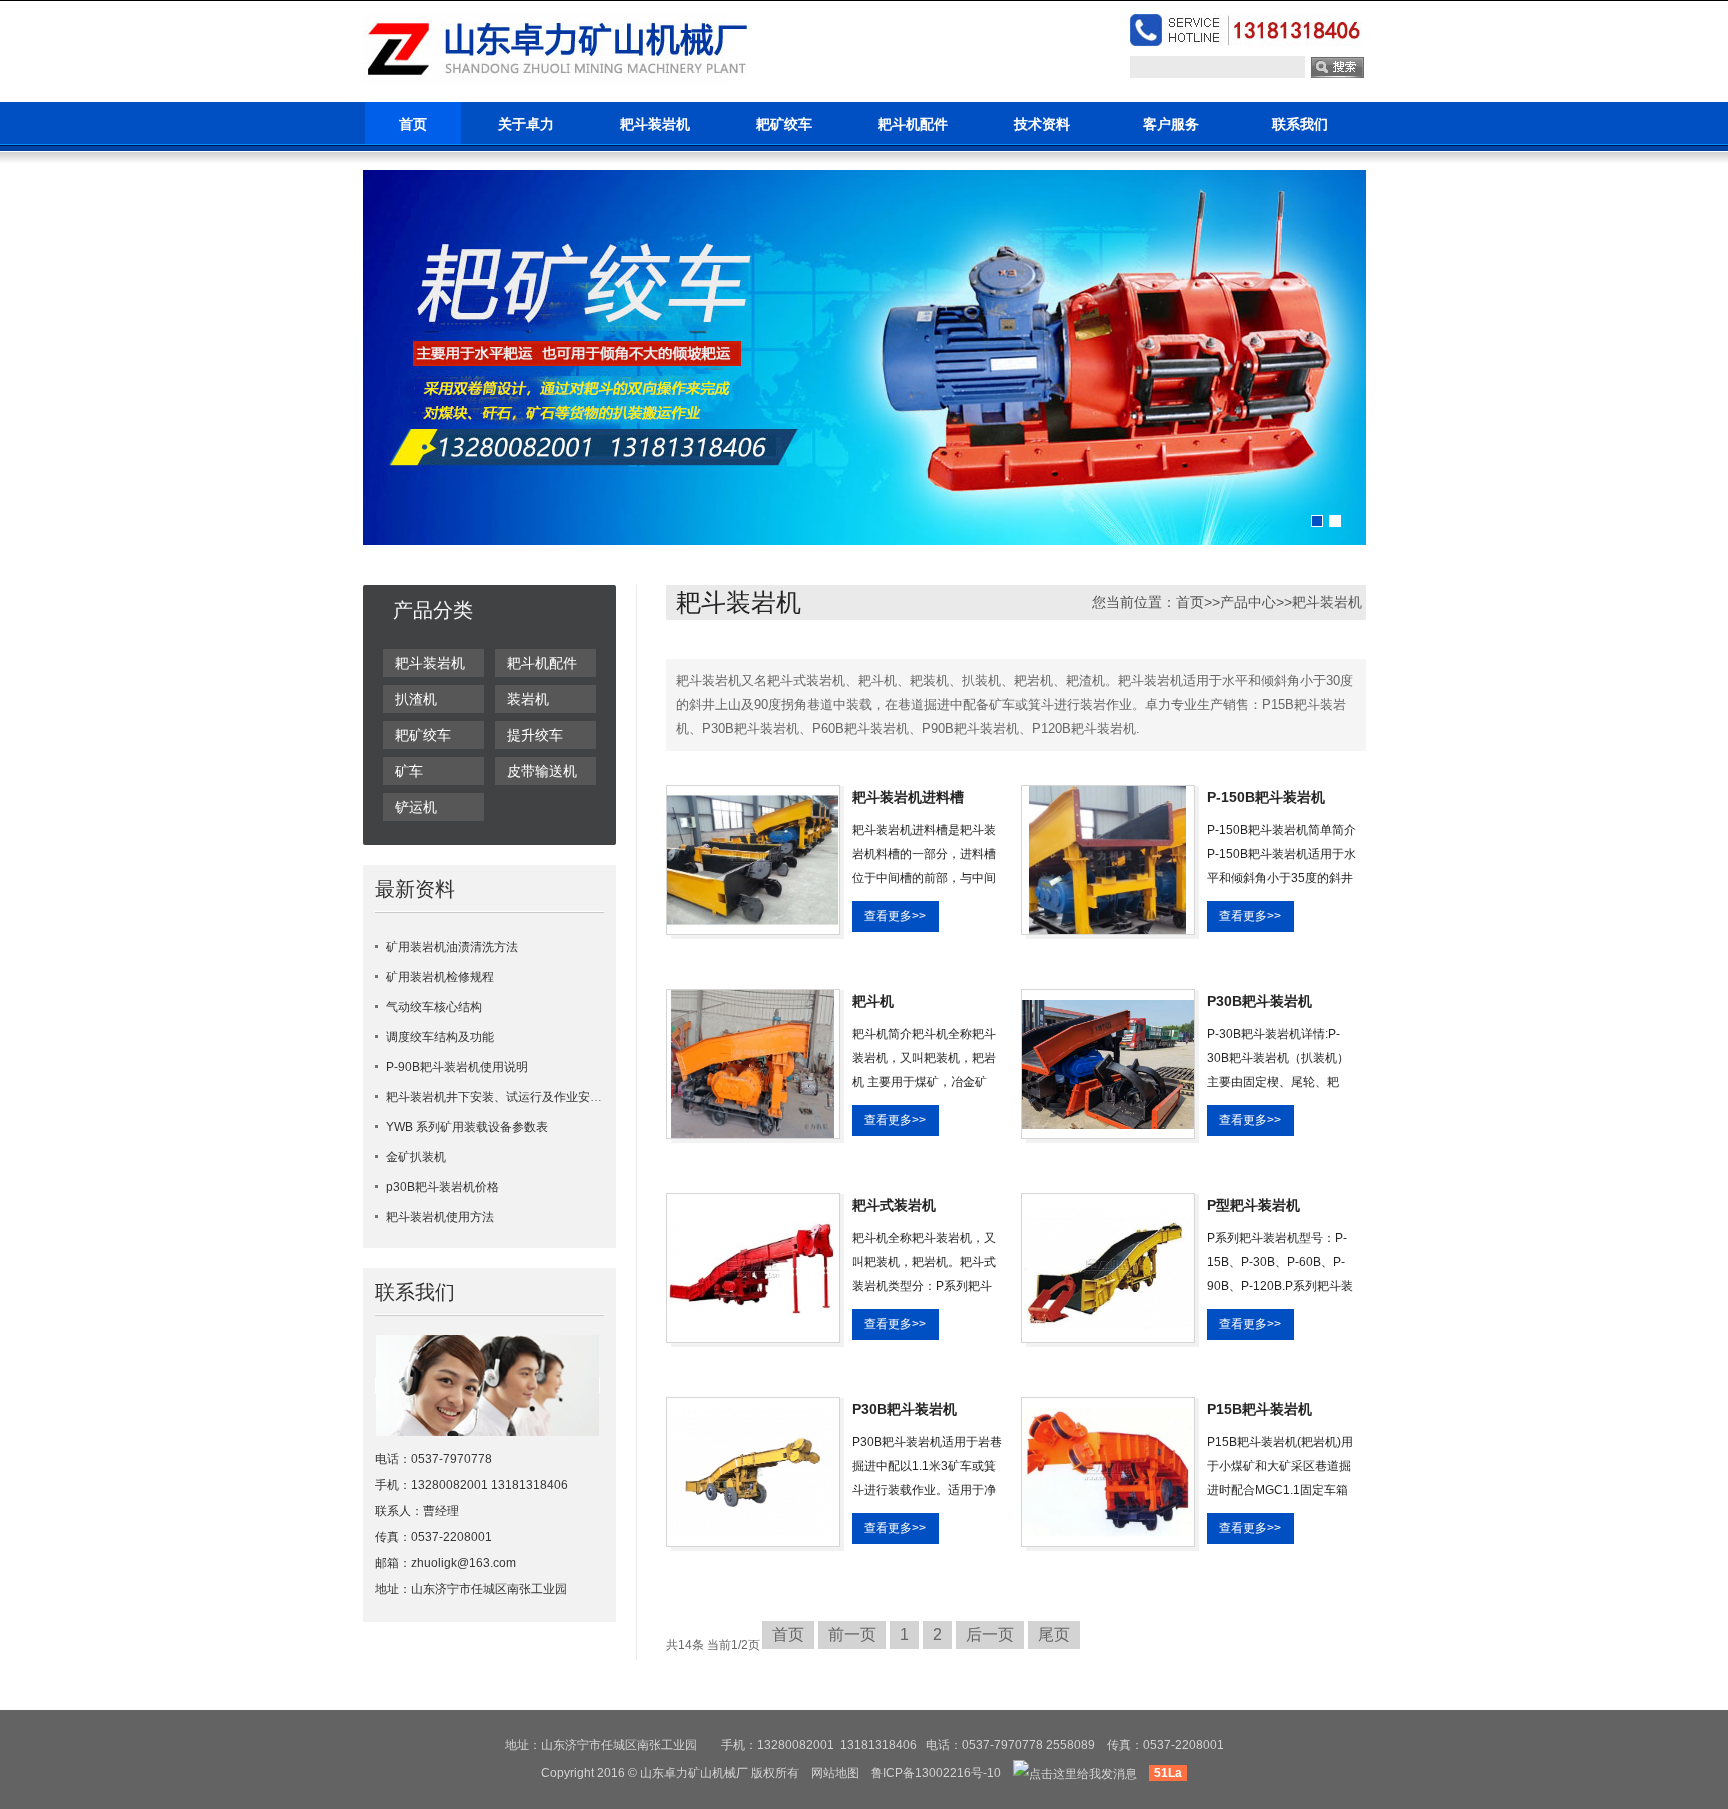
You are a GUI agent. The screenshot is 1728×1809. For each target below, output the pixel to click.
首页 (413, 124)
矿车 (409, 771)
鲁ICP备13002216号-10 (936, 1773)
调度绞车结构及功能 (440, 1037)
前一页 (852, 1634)
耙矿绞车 (784, 124)
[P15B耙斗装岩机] (1108, 1471)
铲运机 (416, 807)
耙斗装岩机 (655, 124)
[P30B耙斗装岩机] (1108, 1063)
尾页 (1054, 1634)
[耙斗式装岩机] (753, 1267)
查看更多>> (895, 916)
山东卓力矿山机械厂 (694, 1773)
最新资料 (415, 889)
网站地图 (835, 1773)
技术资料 (1042, 124)
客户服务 (1171, 124)
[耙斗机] (752, 1063)
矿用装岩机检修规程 (440, 977)
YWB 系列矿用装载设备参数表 (467, 1127)
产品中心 (1248, 602)
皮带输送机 (542, 771)
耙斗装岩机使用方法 (440, 1217)
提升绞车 (535, 735)
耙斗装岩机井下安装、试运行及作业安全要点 (506, 1097)
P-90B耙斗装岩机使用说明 (457, 1067)
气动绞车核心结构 (434, 1007)
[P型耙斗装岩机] (1108, 1267)
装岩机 (528, 699)
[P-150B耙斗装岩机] (1107, 859)
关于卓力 (526, 124)
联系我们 (1300, 124)
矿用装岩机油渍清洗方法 (452, 947)
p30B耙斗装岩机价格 (442, 1187)
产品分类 (433, 610)
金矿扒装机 (416, 1157)
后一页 (990, 1634)
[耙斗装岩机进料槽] (753, 859)
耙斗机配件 (913, 124)
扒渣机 (416, 699)
